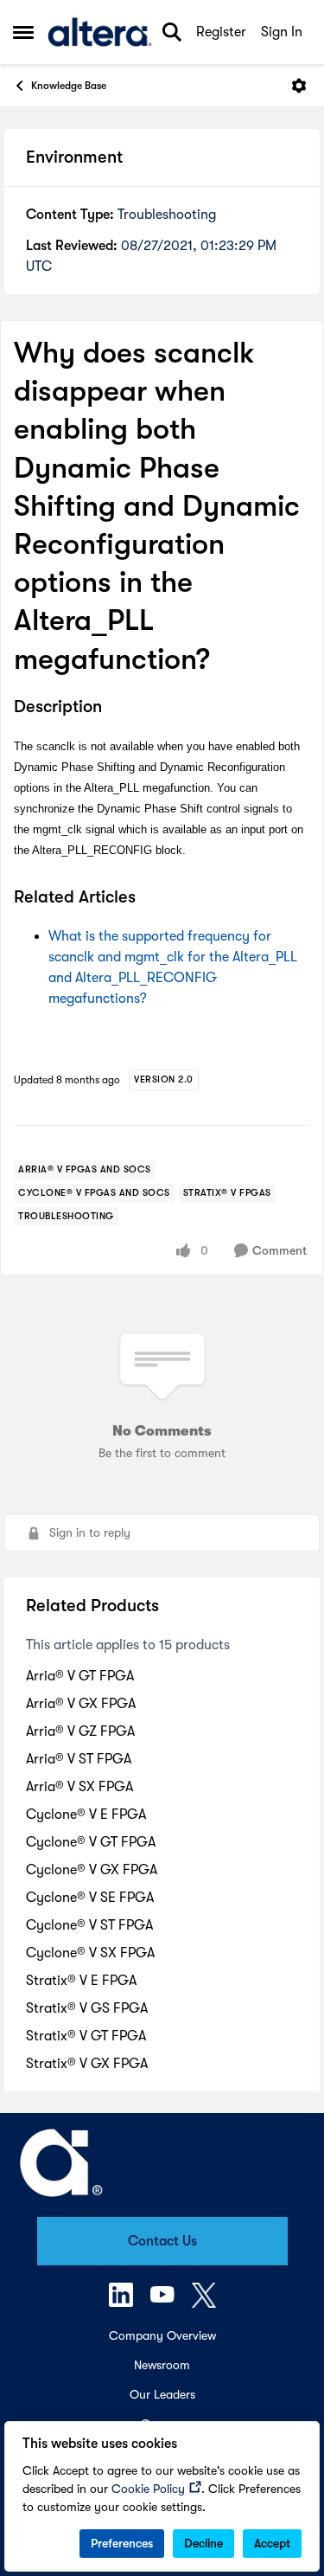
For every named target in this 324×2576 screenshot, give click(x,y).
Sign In (282, 32)
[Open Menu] (299, 86)
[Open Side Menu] (23, 32)
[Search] (172, 32)
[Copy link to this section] (115, 708)
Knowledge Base (69, 86)
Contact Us (162, 2241)
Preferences (122, 2543)
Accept (272, 2543)
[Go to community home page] (100, 32)
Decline (203, 2543)
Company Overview (162, 2335)
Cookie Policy (148, 2489)
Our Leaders (162, 2394)
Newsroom (162, 2365)
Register (221, 32)
